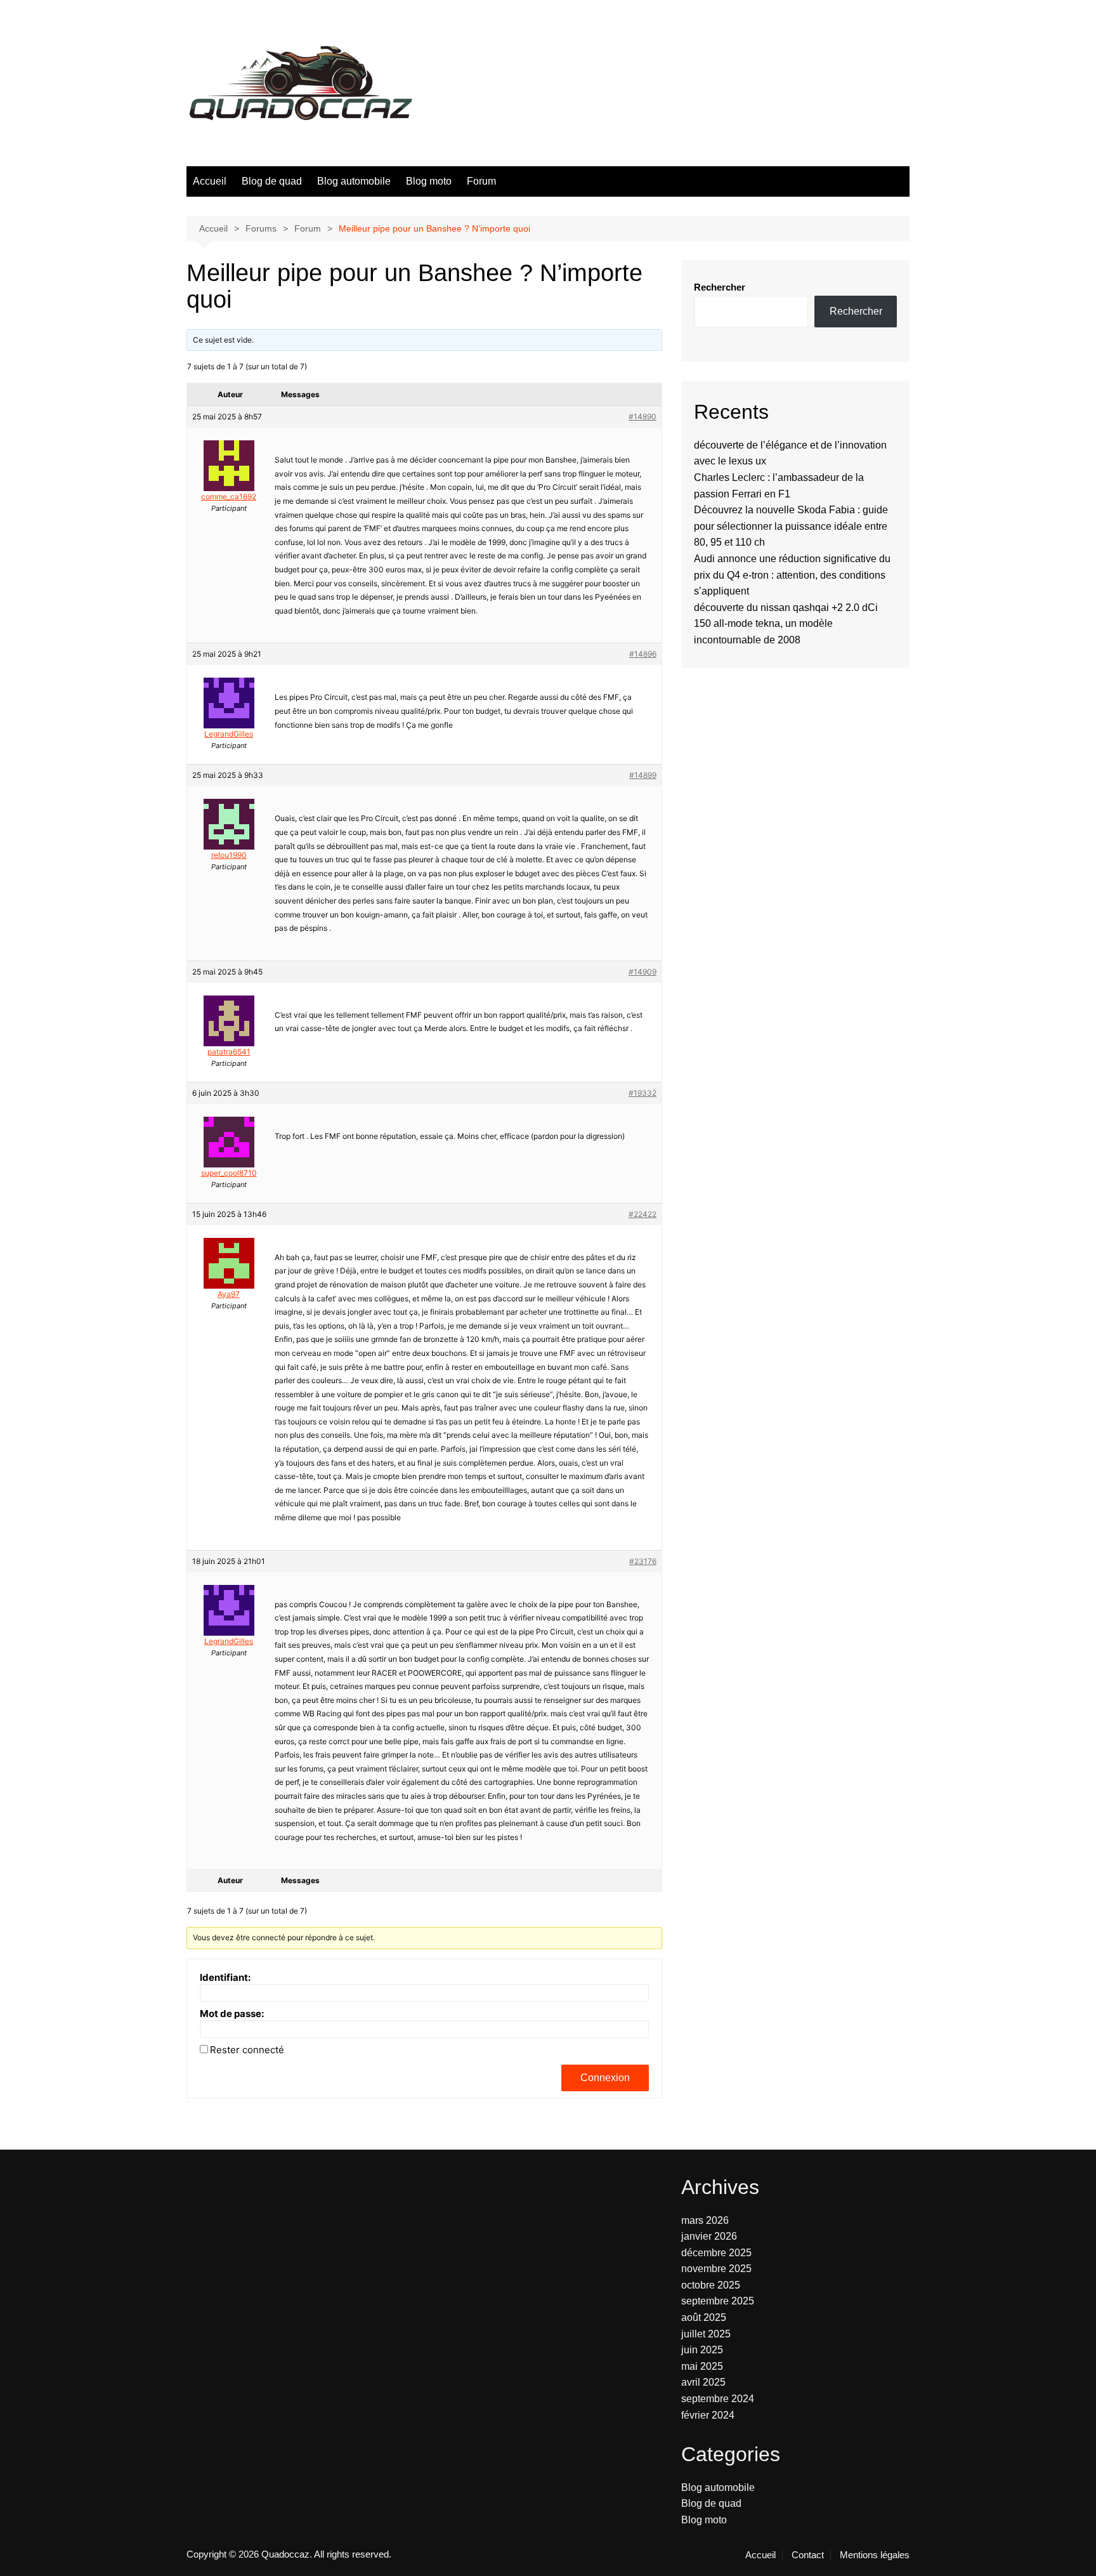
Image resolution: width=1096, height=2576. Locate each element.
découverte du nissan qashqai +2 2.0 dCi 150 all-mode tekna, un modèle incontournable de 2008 (786, 624)
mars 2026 (705, 2220)
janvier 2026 (709, 2236)
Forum (481, 181)
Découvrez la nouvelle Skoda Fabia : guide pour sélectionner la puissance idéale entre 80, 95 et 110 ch (791, 526)
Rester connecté (247, 2050)
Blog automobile (354, 181)
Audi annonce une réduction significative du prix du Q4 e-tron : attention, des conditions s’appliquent (792, 575)
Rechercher (720, 287)
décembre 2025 (716, 2253)
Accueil (210, 181)
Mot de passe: (232, 2014)
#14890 (643, 417)
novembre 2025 (716, 2269)
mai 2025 (702, 2366)
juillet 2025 (706, 2334)
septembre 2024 (718, 2399)
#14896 (643, 654)
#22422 (643, 1214)
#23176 (643, 1561)
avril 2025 (703, 2382)
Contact (808, 2555)
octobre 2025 (711, 2285)
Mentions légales (875, 2555)
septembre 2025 (718, 2301)
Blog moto (429, 181)
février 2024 (708, 2415)
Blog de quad (272, 181)
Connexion (605, 2078)
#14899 (643, 775)
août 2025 (704, 2317)
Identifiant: (225, 1978)
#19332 (643, 1093)
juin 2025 (702, 2350)
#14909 (643, 972)
